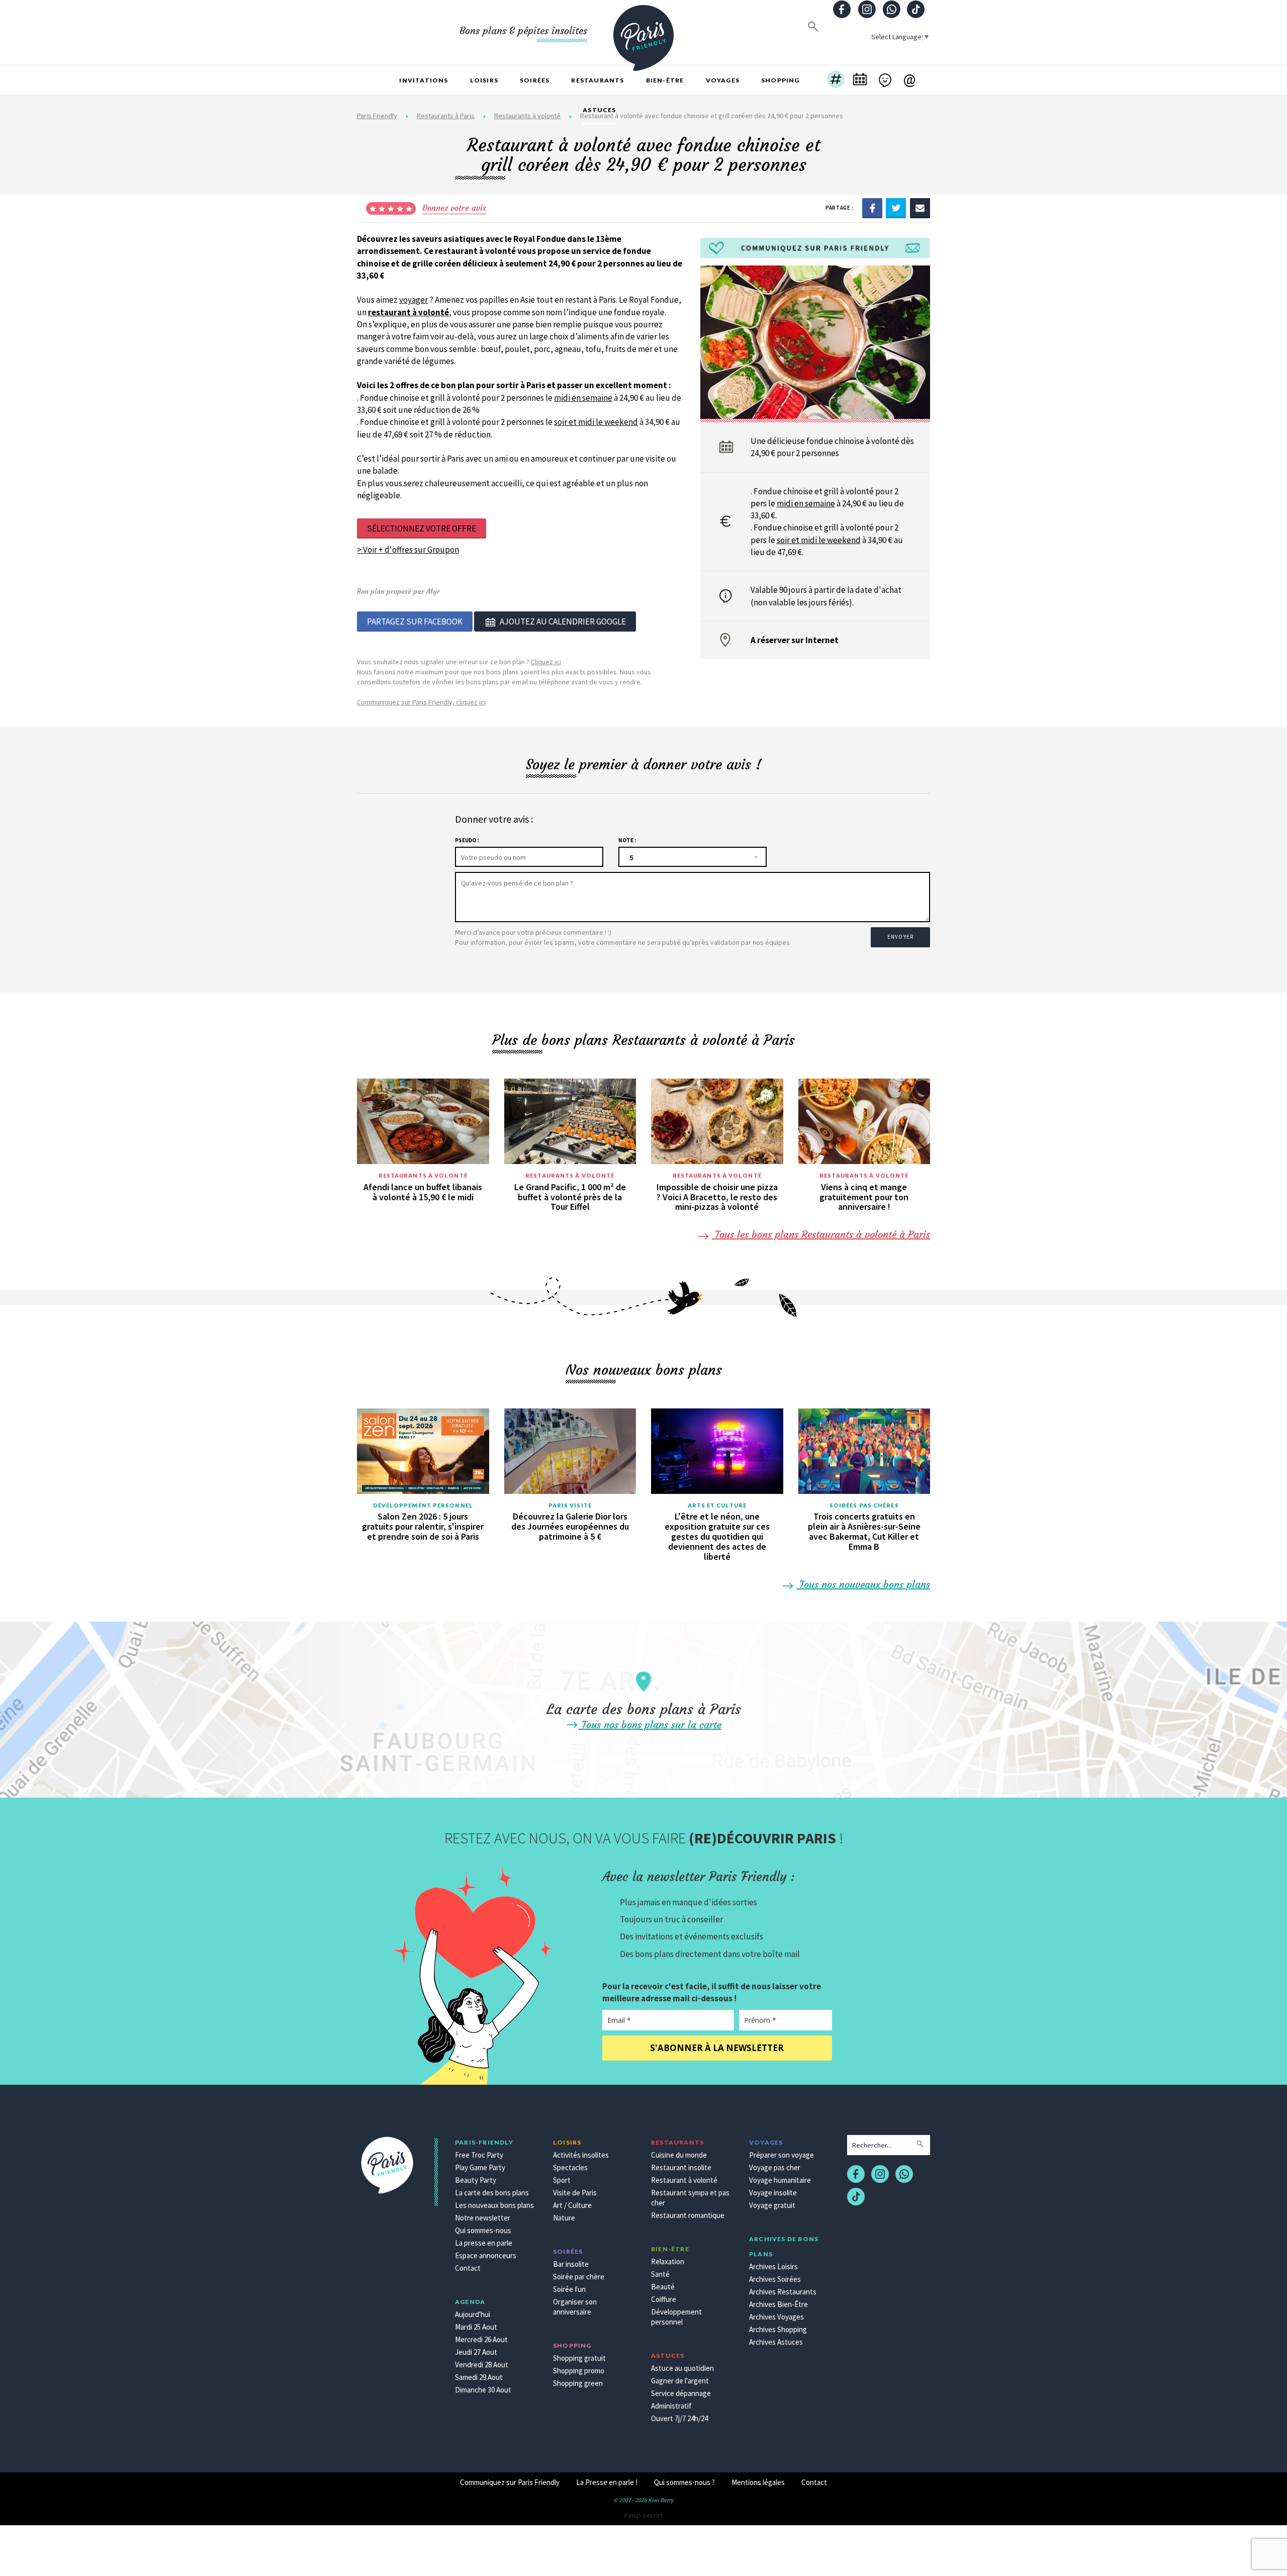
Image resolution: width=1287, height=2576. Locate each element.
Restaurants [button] (597, 80)
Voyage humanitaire (780, 2180)
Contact (468, 2268)
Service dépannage (681, 2393)
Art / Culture (572, 2205)
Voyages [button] (723, 80)
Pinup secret (643, 2515)
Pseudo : (467, 840)
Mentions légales (758, 2482)
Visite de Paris (575, 2193)
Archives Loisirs (773, 2267)
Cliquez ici (546, 662)
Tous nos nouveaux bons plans (863, 1584)
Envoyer (900, 937)
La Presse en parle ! (607, 2482)
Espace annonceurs (486, 2255)
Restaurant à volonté (684, 2180)
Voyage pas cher (775, 2167)
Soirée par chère (579, 2277)
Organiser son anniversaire (575, 2307)
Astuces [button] (599, 110)
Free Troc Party (479, 2155)
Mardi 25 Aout (476, 2327)
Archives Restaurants (783, 2292)
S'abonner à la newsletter (717, 2048)
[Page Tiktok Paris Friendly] (916, 10)
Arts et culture (717, 1505)
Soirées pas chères (864, 1505)
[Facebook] (872, 208)
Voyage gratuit (772, 2205)
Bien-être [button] (665, 80)
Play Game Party (480, 2167)
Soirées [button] (535, 80)
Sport (562, 2180)
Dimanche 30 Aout (483, 2390)
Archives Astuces (776, 2342)
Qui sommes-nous (483, 2230)
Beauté (663, 2287)
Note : (627, 840)
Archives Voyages (776, 2317)
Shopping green (578, 2383)
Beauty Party (476, 2180)
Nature (564, 2218)
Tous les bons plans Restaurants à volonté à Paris (821, 1234)
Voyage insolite (773, 2193)
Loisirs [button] (484, 80)
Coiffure (664, 2299)
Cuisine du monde (679, 2155)
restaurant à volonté (408, 312)
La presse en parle (484, 2243)
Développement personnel (423, 1505)
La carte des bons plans (492, 2193)
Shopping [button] (780, 80)
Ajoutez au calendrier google (563, 621)
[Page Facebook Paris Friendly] (842, 10)
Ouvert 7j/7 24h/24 (679, 2418)
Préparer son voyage (782, 2155)
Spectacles (570, 2167)
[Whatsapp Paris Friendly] (891, 10)
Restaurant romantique (688, 2215)
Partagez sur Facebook (415, 621)
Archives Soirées (775, 2279)
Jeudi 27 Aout (476, 2352)
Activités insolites (581, 2155)
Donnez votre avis (454, 208)
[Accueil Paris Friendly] (643, 32)
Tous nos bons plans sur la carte (650, 1724)
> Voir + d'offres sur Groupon (408, 550)
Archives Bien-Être (778, 2304)
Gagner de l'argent (680, 2381)
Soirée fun (569, 2289)
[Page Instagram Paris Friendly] (867, 10)
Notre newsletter (483, 2218)
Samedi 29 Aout (479, 2377)
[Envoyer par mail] (920, 208)
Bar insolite (571, 2264)
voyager (413, 300)
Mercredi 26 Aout (481, 2339)
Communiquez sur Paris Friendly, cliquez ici (421, 702)
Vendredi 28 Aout (482, 2365)
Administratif (671, 2406)
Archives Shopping (778, 2329)
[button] (836, 80)
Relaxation (668, 2261)
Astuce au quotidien (682, 2368)
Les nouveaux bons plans (494, 2205)
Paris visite (570, 1505)
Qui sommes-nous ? (684, 2482)
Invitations (424, 80)
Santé (660, 2274)
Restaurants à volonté (423, 1175)
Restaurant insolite (681, 2167)
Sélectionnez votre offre (422, 528)
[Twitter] (896, 208)
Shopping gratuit (579, 2358)
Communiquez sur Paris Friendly (510, 2482)
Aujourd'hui (473, 2314)
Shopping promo (579, 2371)
